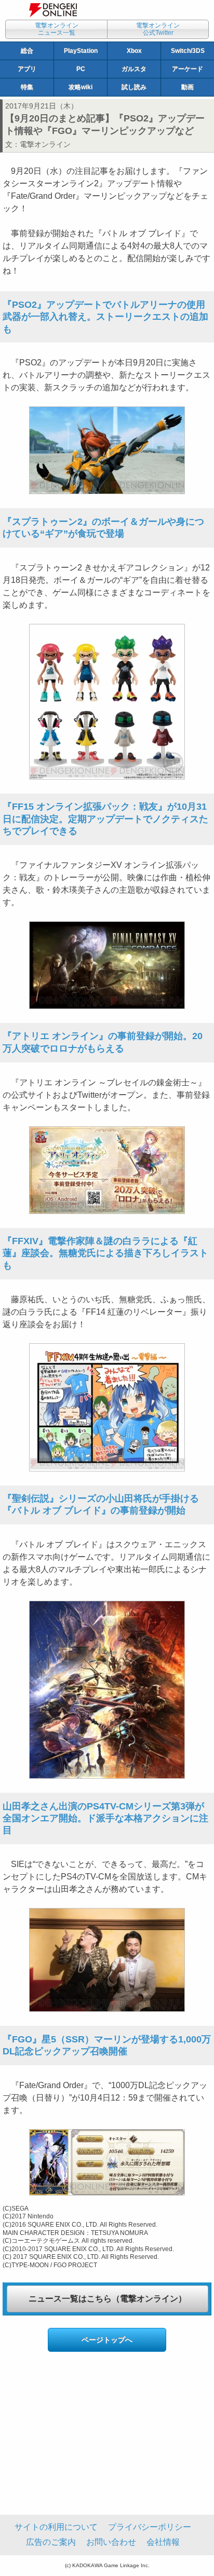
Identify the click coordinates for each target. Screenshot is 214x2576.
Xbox (134, 51)
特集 (27, 87)
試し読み (134, 87)
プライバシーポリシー (150, 2527)
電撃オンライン (45, 144)
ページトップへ (107, 2340)
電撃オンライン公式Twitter (158, 29)
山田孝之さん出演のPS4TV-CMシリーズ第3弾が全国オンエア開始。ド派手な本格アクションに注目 (105, 1818)
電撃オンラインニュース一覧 (57, 29)
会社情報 (163, 2542)
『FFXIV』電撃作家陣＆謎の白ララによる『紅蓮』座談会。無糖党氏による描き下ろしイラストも (105, 1253)
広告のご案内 (51, 2542)
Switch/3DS (188, 51)
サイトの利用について (56, 2527)
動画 (188, 87)
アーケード (188, 69)
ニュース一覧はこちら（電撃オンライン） (108, 2299)
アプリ (27, 69)
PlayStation (81, 51)
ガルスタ (134, 69)
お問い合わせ (111, 2542)
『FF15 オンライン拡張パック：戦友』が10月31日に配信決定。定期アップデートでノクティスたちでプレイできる (105, 819)
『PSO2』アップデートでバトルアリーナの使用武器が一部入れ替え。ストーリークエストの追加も (105, 317)
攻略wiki (81, 87)
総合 (27, 51)
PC (81, 69)
